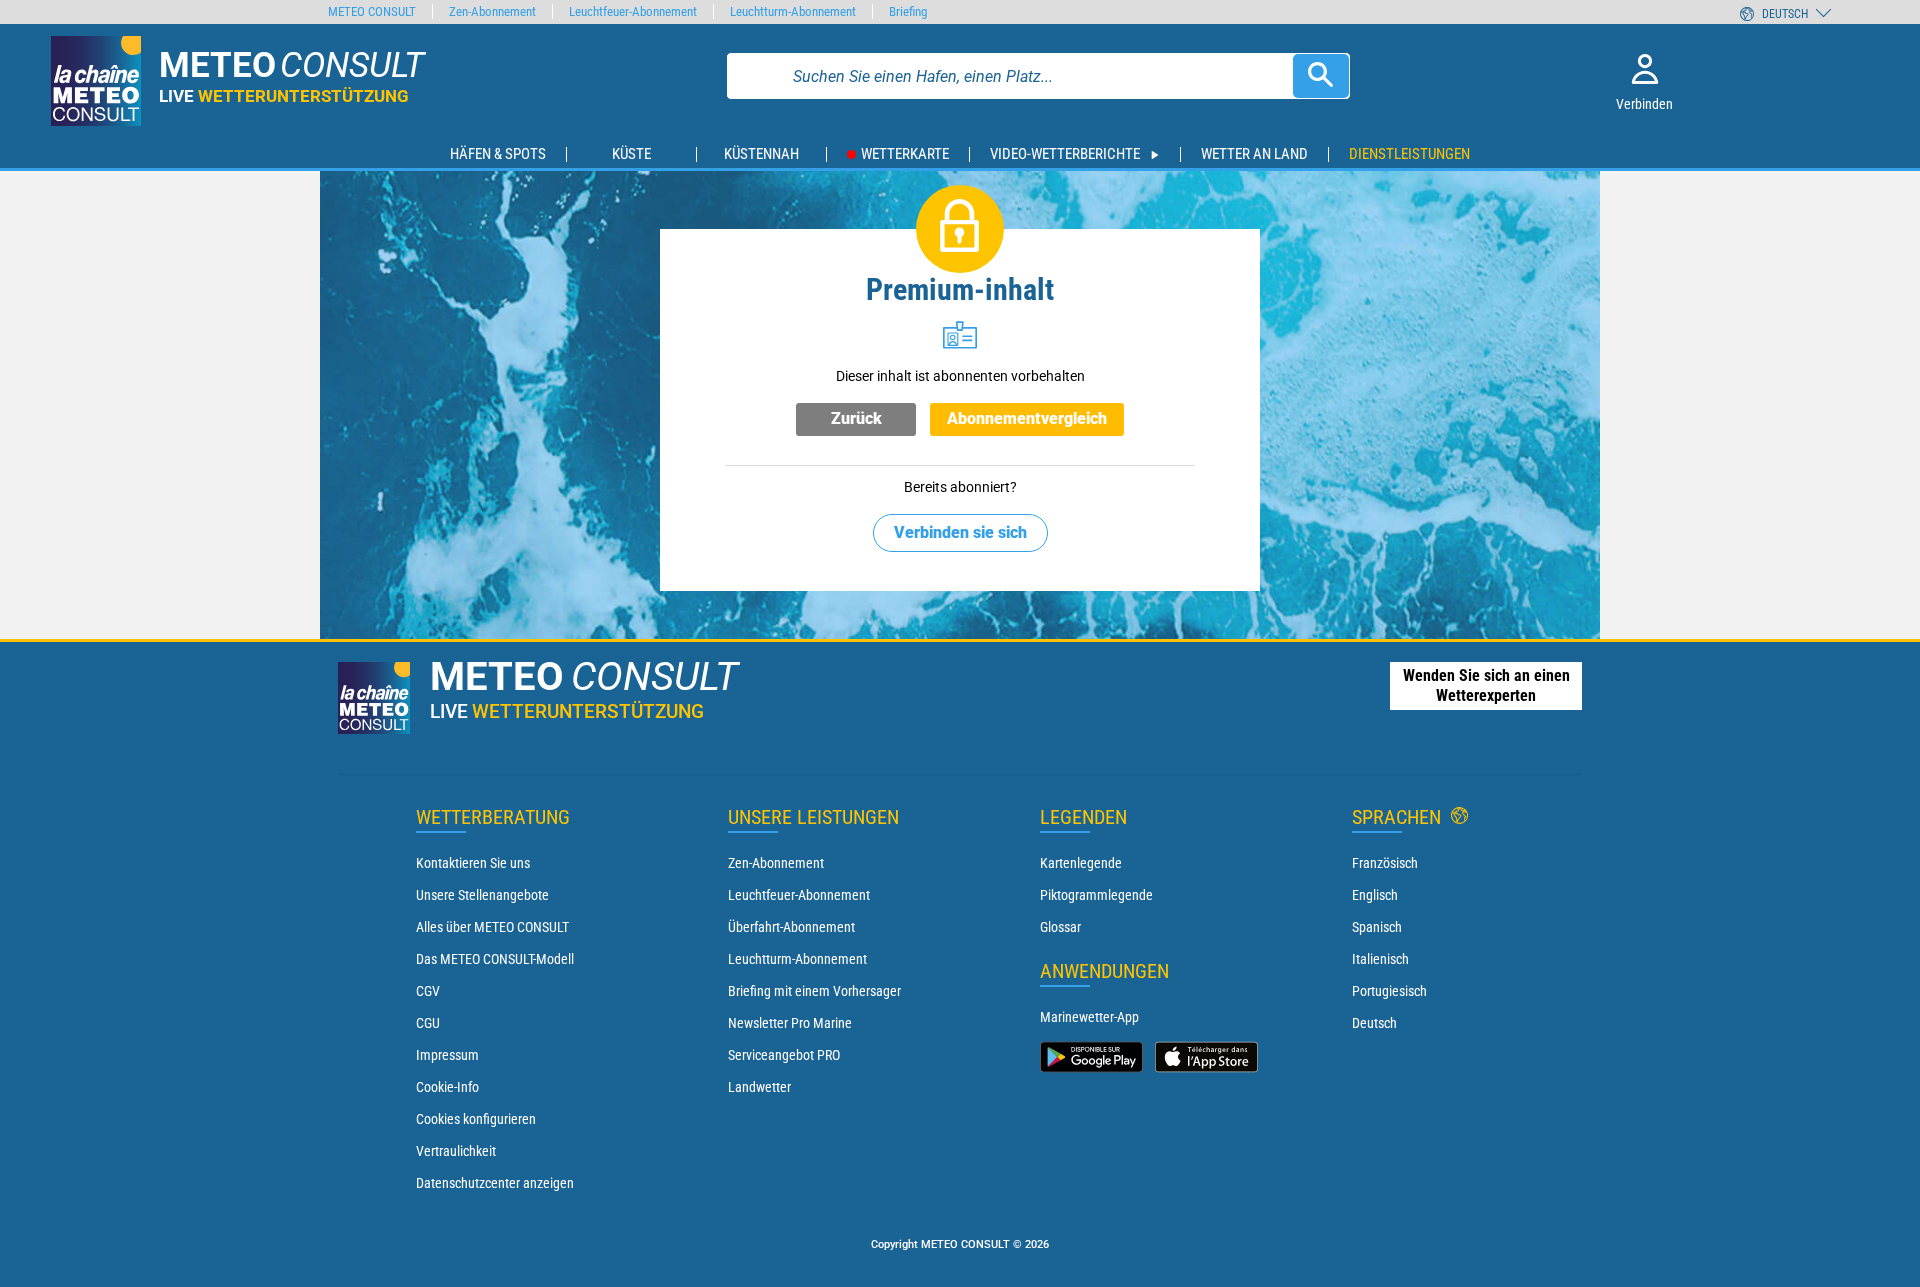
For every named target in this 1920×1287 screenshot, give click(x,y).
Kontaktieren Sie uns (473, 863)
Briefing (908, 11)
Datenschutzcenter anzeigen (495, 1183)
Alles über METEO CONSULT (492, 927)
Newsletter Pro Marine (790, 1023)
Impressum (447, 1055)
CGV (428, 991)
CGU (428, 1023)
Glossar (1060, 927)
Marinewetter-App (1089, 1017)
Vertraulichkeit (456, 1151)
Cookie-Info (447, 1087)
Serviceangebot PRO (784, 1055)
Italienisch (1380, 959)
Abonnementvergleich (1027, 418)
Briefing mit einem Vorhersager (814, 991)
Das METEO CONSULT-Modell (495, 959)
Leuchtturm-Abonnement (797, 959)
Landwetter (759, 1087)
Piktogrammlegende (1096, 895)
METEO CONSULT (372, 11)
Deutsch (1374, 1023)
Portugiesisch (1389, 991)
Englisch (1375, 895)
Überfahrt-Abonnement (791, 927)
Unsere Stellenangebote (482, 895)
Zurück (856, 418)
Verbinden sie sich (960, 532)
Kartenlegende (1081, 863)
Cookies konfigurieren (476, 1119)
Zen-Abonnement (776, 863)
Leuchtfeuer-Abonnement (799, 895)
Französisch (1385, 863)
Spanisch (1377, 927)
